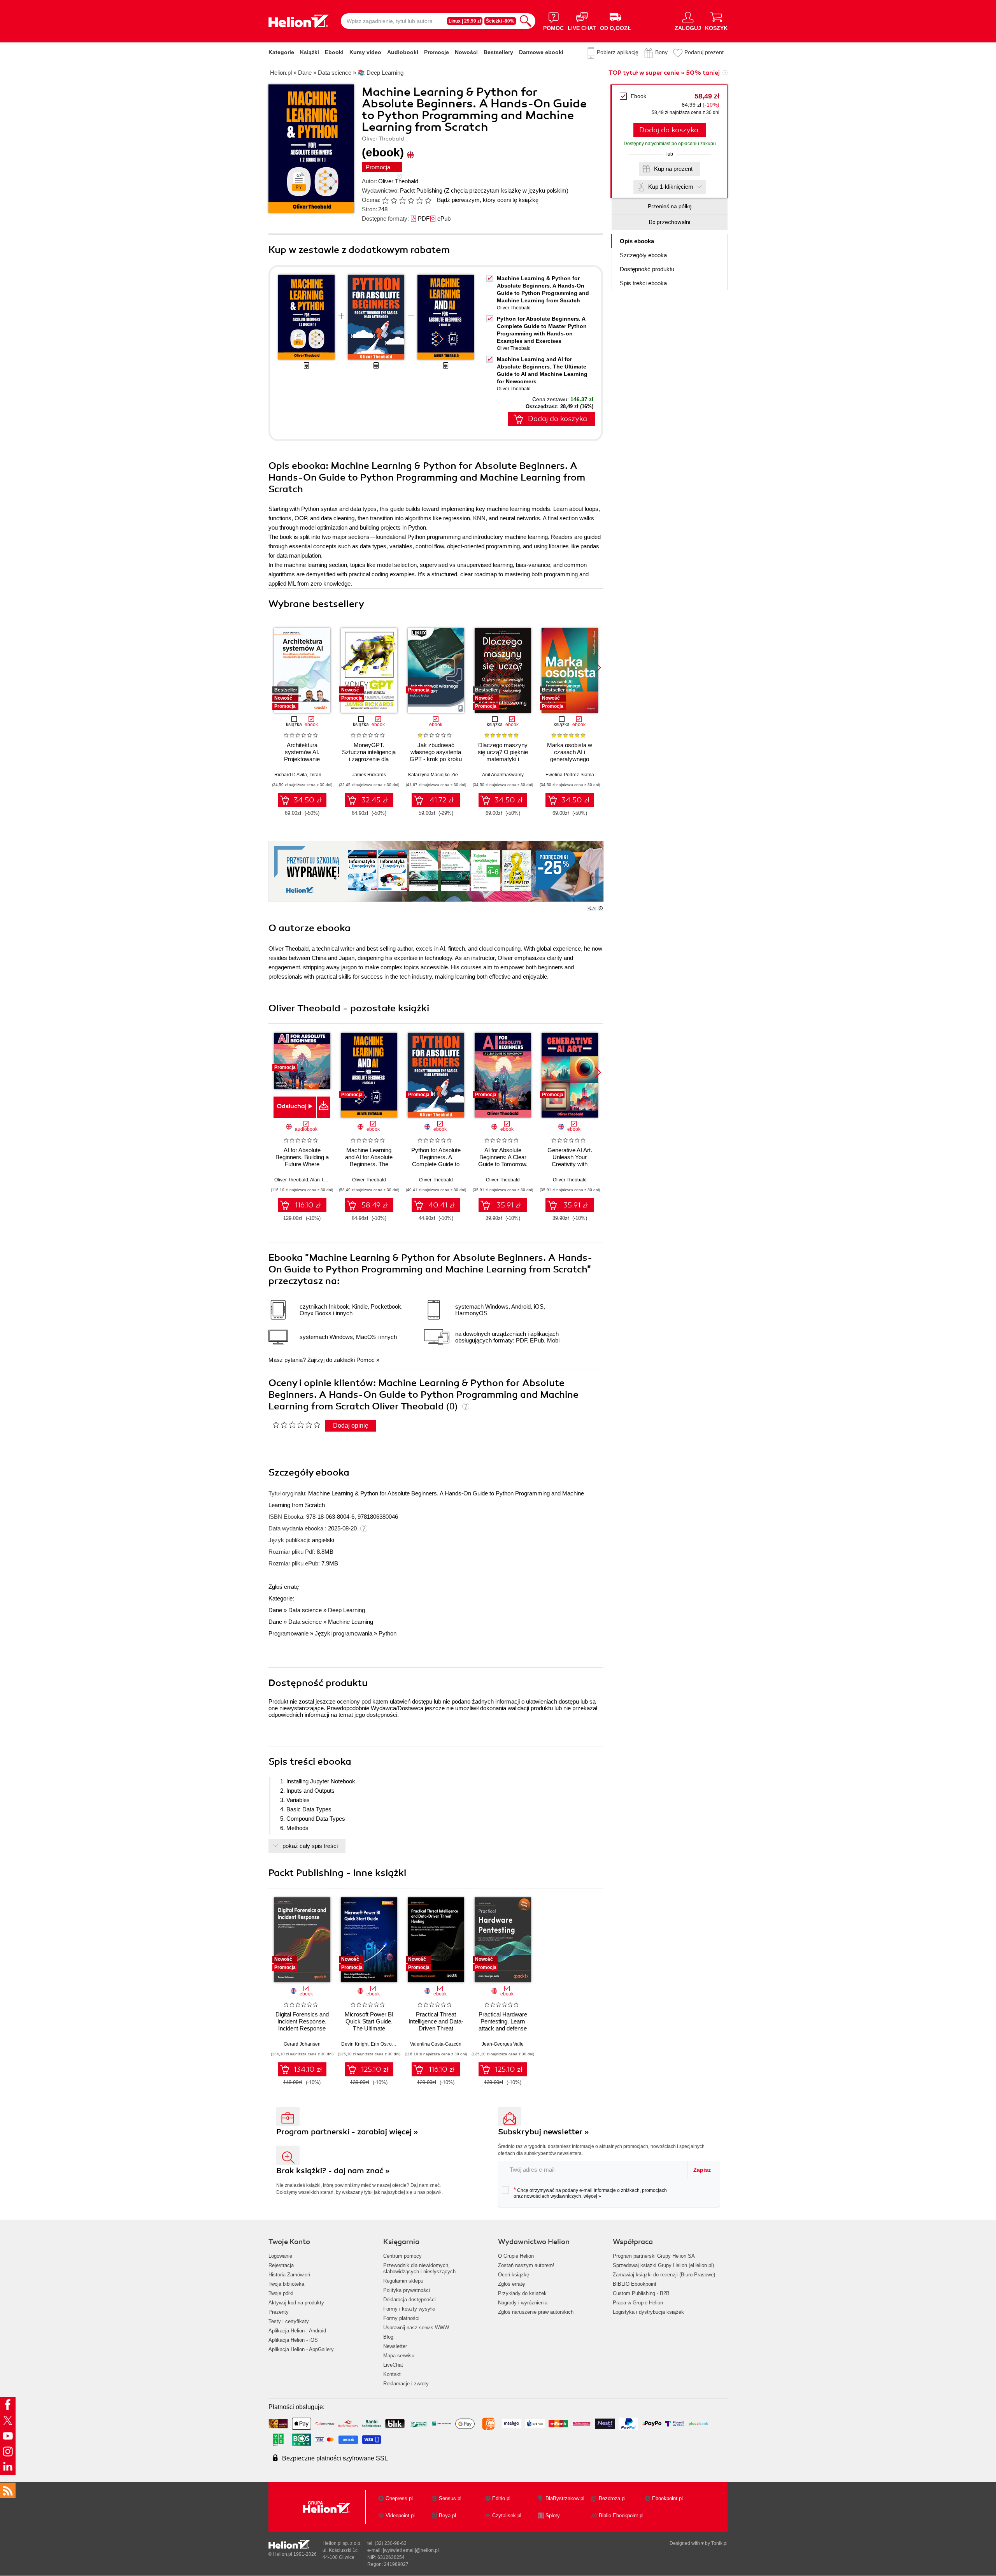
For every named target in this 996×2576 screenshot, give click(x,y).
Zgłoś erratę (284, 1587)
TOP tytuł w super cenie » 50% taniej (664, 73)
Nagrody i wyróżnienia (523, 2303)
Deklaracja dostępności (409, 2300)
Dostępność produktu (647, 269)
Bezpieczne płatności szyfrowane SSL (335, 2458)
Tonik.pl (719, 2543)
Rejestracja (281, 2265)
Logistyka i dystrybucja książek (648, 2312)
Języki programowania (344, 1633)
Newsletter (395, 2346)
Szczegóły (643, 255)
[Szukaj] (526, 21)
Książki (309, 52)
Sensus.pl (450, 2498)
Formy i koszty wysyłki (409, 2309)
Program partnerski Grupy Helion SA (654, 2256)
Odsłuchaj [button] (292, 1106)
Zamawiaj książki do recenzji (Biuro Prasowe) (664, 2275)
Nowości (466, 52)
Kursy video (365, 52)
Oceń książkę (514, 2275)
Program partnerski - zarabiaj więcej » (347, 2132)
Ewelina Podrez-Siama (570, 775)
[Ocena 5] (419, 200)
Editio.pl (501, 2498)
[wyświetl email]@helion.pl (411, 2550)
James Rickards (369, 775)
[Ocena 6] (428, 200)
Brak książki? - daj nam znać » (333, 2171)
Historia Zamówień (289, 2275)
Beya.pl (447, 2515)
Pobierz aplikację (618, 52)
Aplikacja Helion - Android (297, 2331)
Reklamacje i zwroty (406, 2384)
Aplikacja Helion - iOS (293, 2340)
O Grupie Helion (516, 2256)
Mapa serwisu (399, 2356)
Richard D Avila (291, 775)
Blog (388, 2337)
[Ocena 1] (385, 200)
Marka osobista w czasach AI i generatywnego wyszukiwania (570, 755)
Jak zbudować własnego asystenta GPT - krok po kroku (436, 752)
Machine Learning (351, 1622)
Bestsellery (498, 52)
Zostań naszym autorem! (526, 2265)
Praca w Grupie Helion (638, 2303)
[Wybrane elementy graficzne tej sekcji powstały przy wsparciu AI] (601, 908)
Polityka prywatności (407, 2290)
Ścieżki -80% (500, 21)
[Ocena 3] (402, 200)
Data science (305, 1610)
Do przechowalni (670, 222)
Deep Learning (346, 1610)
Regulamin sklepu (403, 2281)
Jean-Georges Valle (503, 2044)
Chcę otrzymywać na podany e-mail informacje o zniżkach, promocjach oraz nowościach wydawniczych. (590, 2193)
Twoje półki (281, 2293)
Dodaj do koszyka (669, 130)
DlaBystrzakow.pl (565, 2498)
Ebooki (334, 52)
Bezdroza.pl (612, 2498)
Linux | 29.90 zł (465, 21)
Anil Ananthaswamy (503, 775)
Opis (637, 241)
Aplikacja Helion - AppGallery (301, 2349)
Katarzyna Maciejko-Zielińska (439, 775)
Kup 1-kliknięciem (671, 187)
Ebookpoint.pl (667, 2498)
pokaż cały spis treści (310, 1846)
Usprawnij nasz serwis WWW (416, 2328)
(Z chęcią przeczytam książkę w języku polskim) (506, 190)
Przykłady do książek (522, 2293)
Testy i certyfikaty (289, 2321)
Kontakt (392, 2374)
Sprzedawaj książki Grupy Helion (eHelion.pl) (663, 2265)
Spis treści (643, 283)
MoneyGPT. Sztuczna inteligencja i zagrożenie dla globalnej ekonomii (369, 755)
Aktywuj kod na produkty (296, 2303)
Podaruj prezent (704, 52)
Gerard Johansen (302, 2044)
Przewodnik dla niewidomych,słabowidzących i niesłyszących (419, 2268)
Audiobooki (403, 52)
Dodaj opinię (351, 1426)
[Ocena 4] (411, 200)
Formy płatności (401, 2318)
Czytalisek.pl (507, 2515)
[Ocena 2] (394, 200)
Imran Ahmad (323, 775)
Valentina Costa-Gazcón (436, 2044)
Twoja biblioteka (286, 2284)
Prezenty (279, 2312)
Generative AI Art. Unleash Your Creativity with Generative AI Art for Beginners (570, 1164)
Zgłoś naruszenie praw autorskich (536, 2312)
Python (388, 1633)
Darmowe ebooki (541, 52)
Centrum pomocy (402, 2256)
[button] (598, 668)
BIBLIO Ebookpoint (635, 2284)
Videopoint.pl (400, 2515)
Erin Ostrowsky (386, 2044)
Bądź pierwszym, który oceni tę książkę (488, 200)
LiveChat (393, 2365)
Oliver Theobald (398, 181)
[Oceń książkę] (407, 200)
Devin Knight (355, 2044)
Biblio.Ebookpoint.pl (621, 2515)
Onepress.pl (399, 2498)
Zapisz (702, 2170)
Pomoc (366, 1360)
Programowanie (288, 1633)
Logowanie (280, 2256)
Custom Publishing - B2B (641, 2293)
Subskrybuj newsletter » (544, 2132)
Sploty (553, 2515)
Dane (275, 1610)
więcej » (592, 2196)
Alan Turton (322, 1180)
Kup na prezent (673, 169)
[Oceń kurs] (296, 1425)
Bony (661, 52)
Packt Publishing (421, 190)
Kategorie (281, 52)
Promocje (437, 52)
